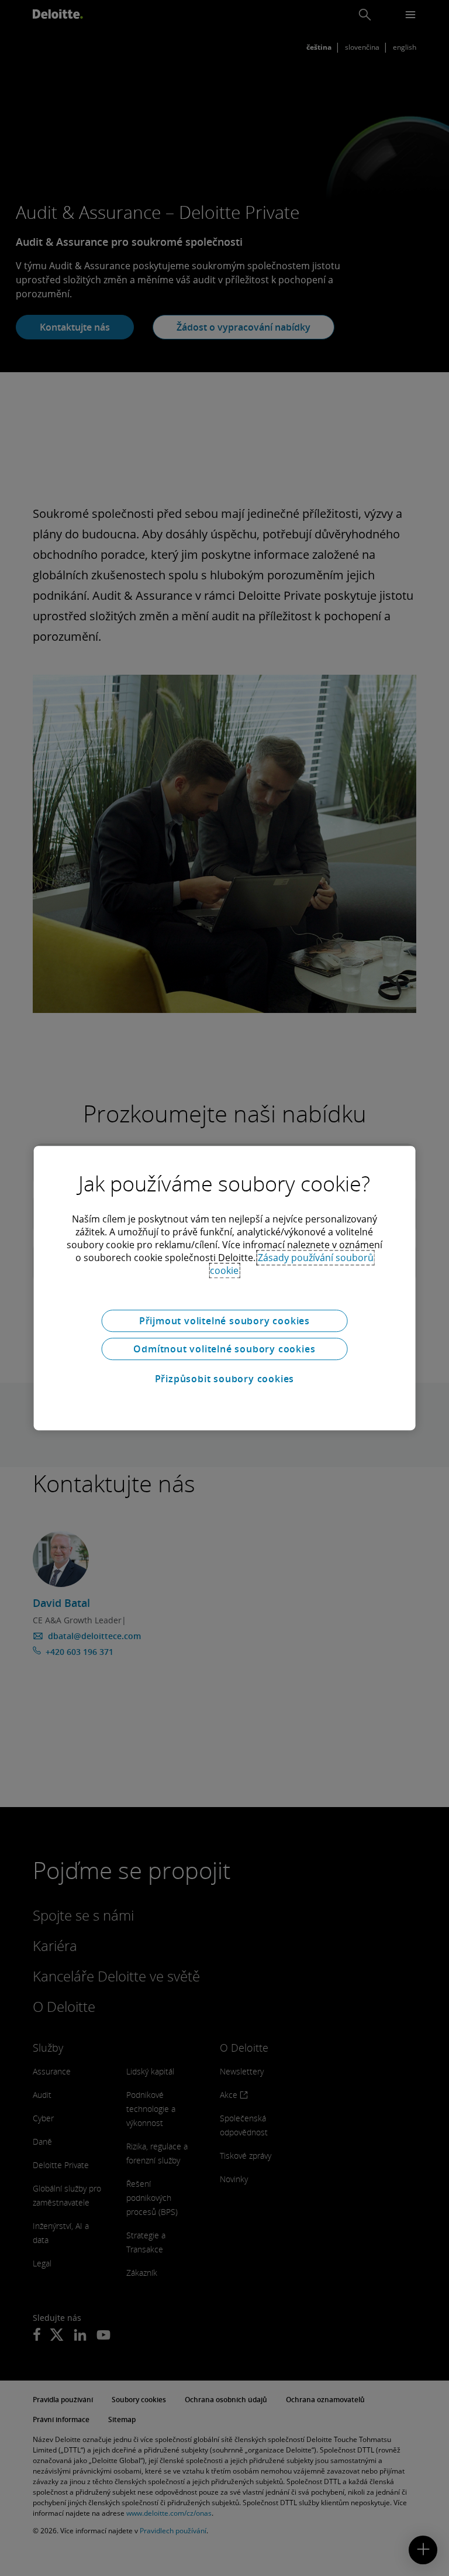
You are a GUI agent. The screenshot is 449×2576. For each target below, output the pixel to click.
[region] (225, 1288)
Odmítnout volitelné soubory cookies (224, 1349)
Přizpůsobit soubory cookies (225, 1379)
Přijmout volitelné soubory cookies (224, 1321)
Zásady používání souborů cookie (292, 1264)
